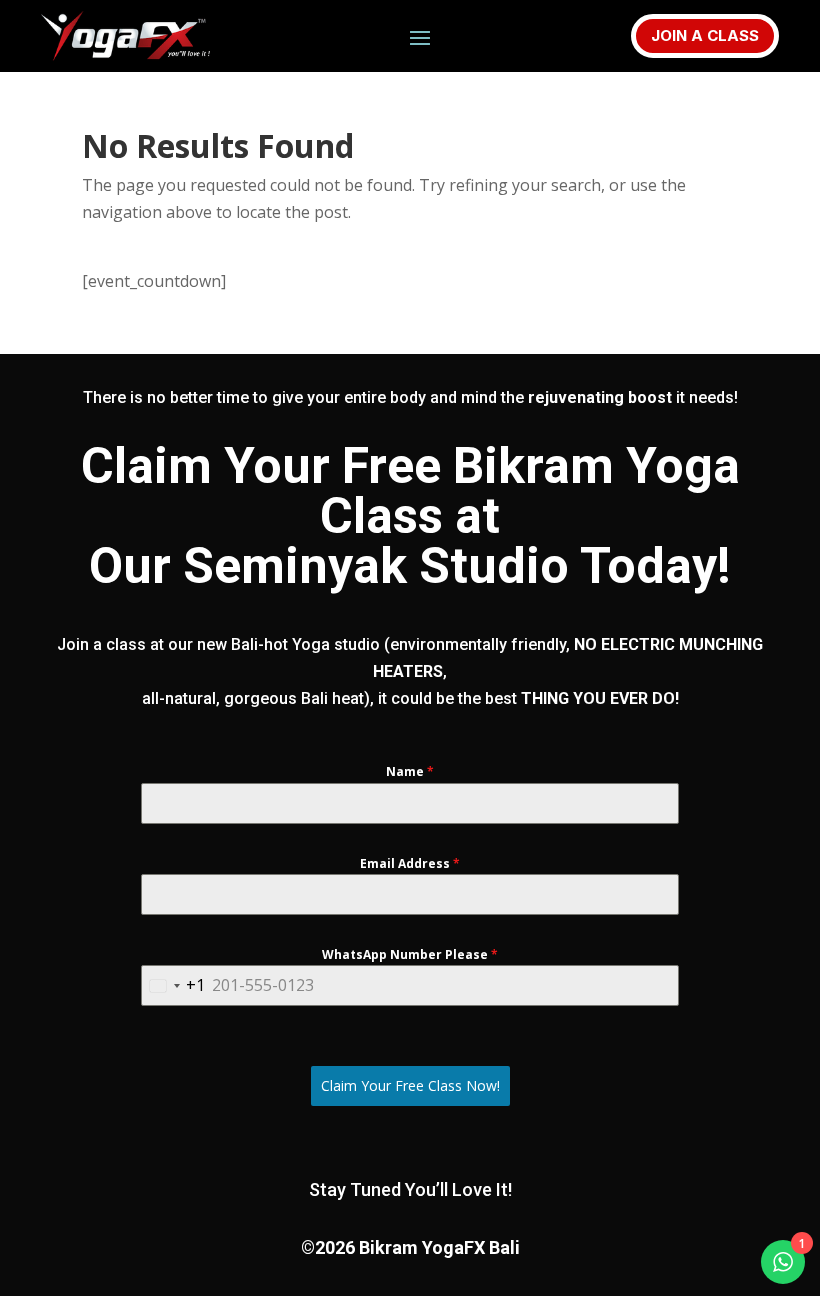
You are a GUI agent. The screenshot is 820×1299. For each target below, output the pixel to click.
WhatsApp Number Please (410, 954)
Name (410, 771)
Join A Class (705, 35)
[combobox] (173, 985)
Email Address (410, 863)
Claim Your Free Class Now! (410, 1085)
